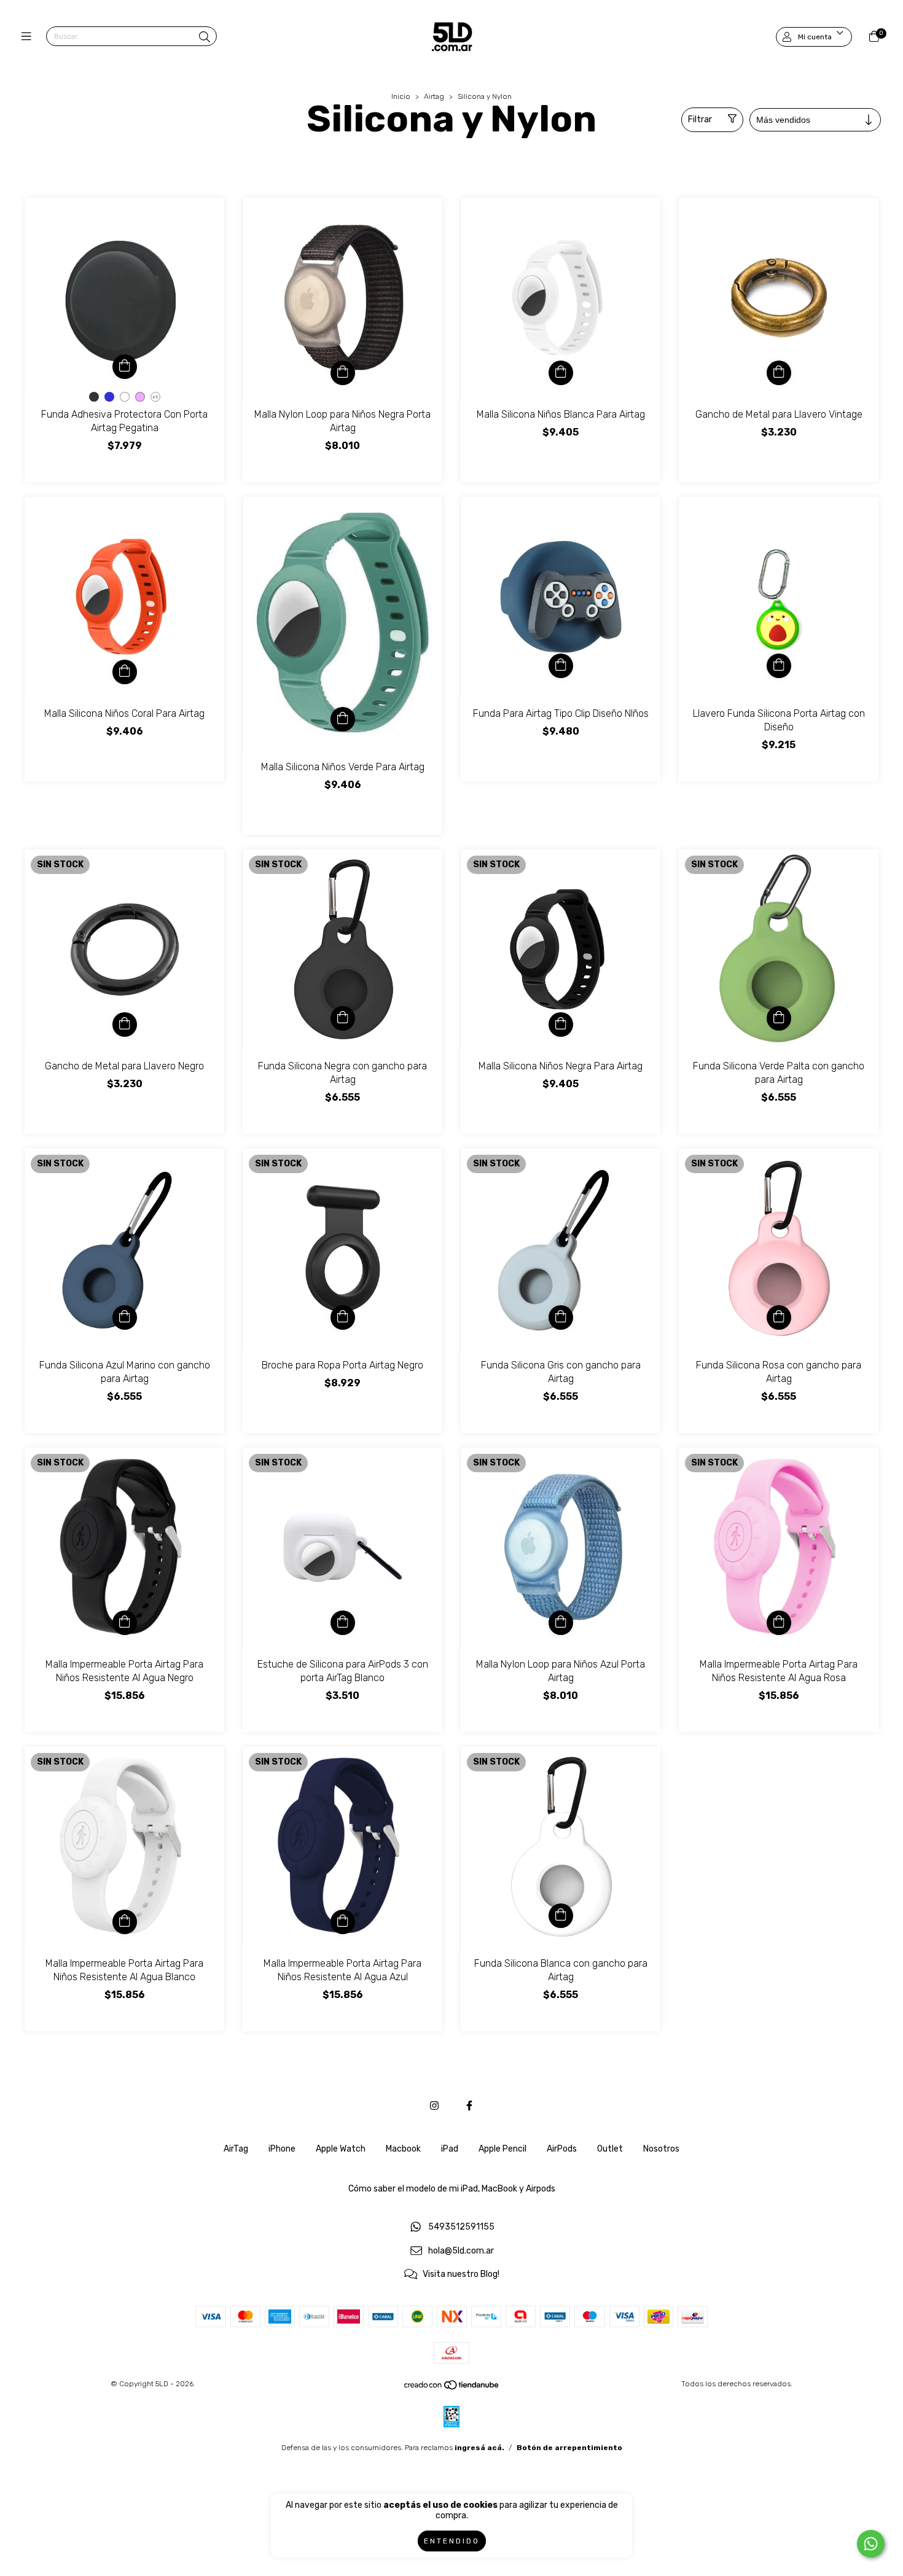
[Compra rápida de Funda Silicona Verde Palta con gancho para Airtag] (779, 1018)
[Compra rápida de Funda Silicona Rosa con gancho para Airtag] (779, 1317)
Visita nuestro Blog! (461, 2275)
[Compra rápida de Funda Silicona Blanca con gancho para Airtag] (561, 1916)
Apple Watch (341, 2149)
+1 (155, 397)
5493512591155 (461, 2227)
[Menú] (29, 37)
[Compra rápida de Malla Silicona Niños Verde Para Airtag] (343, 719)
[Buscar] (205, 37)
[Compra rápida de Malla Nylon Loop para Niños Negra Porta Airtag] (343, 373)
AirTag (236, 2149)
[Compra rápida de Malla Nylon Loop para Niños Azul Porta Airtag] (561, 1623)
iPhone (282, 2149)
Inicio (401, 96)
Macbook (403, 2149)
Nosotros (661, 2149)
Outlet (610, 2149)
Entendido (452, 2541)
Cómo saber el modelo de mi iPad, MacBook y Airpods (452, 2189)
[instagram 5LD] (434, 2106)
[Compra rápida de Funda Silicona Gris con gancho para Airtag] (561, 1317)
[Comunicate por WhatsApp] (871, 2544)
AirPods (562, 2149)
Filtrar (700, 119)
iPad (450, 2149)
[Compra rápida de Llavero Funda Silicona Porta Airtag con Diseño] (779, 666)
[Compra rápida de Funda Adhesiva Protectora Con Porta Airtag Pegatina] (125, 367)
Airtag (434, 96)
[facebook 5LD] (469, 2106)
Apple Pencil (502, 2149)
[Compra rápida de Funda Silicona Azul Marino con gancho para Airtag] (125, 1317)
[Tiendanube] (452, 2388)
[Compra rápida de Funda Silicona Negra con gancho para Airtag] (343, 1018)
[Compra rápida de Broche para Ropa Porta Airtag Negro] (343, 1317)
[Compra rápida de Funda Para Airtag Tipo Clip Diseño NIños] (561, 666)
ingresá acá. (479, 2448)
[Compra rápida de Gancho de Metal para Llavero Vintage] (779, 373)
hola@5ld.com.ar (461, 2251)
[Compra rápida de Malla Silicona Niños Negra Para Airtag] (561, 1025)
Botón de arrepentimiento (569, 2448)
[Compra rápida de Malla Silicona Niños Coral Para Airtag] (125, 672)
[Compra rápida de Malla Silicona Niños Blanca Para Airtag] (561, 373)
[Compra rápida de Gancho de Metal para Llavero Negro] (125, 1025)
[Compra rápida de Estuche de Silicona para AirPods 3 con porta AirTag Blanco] (343, 1623)
